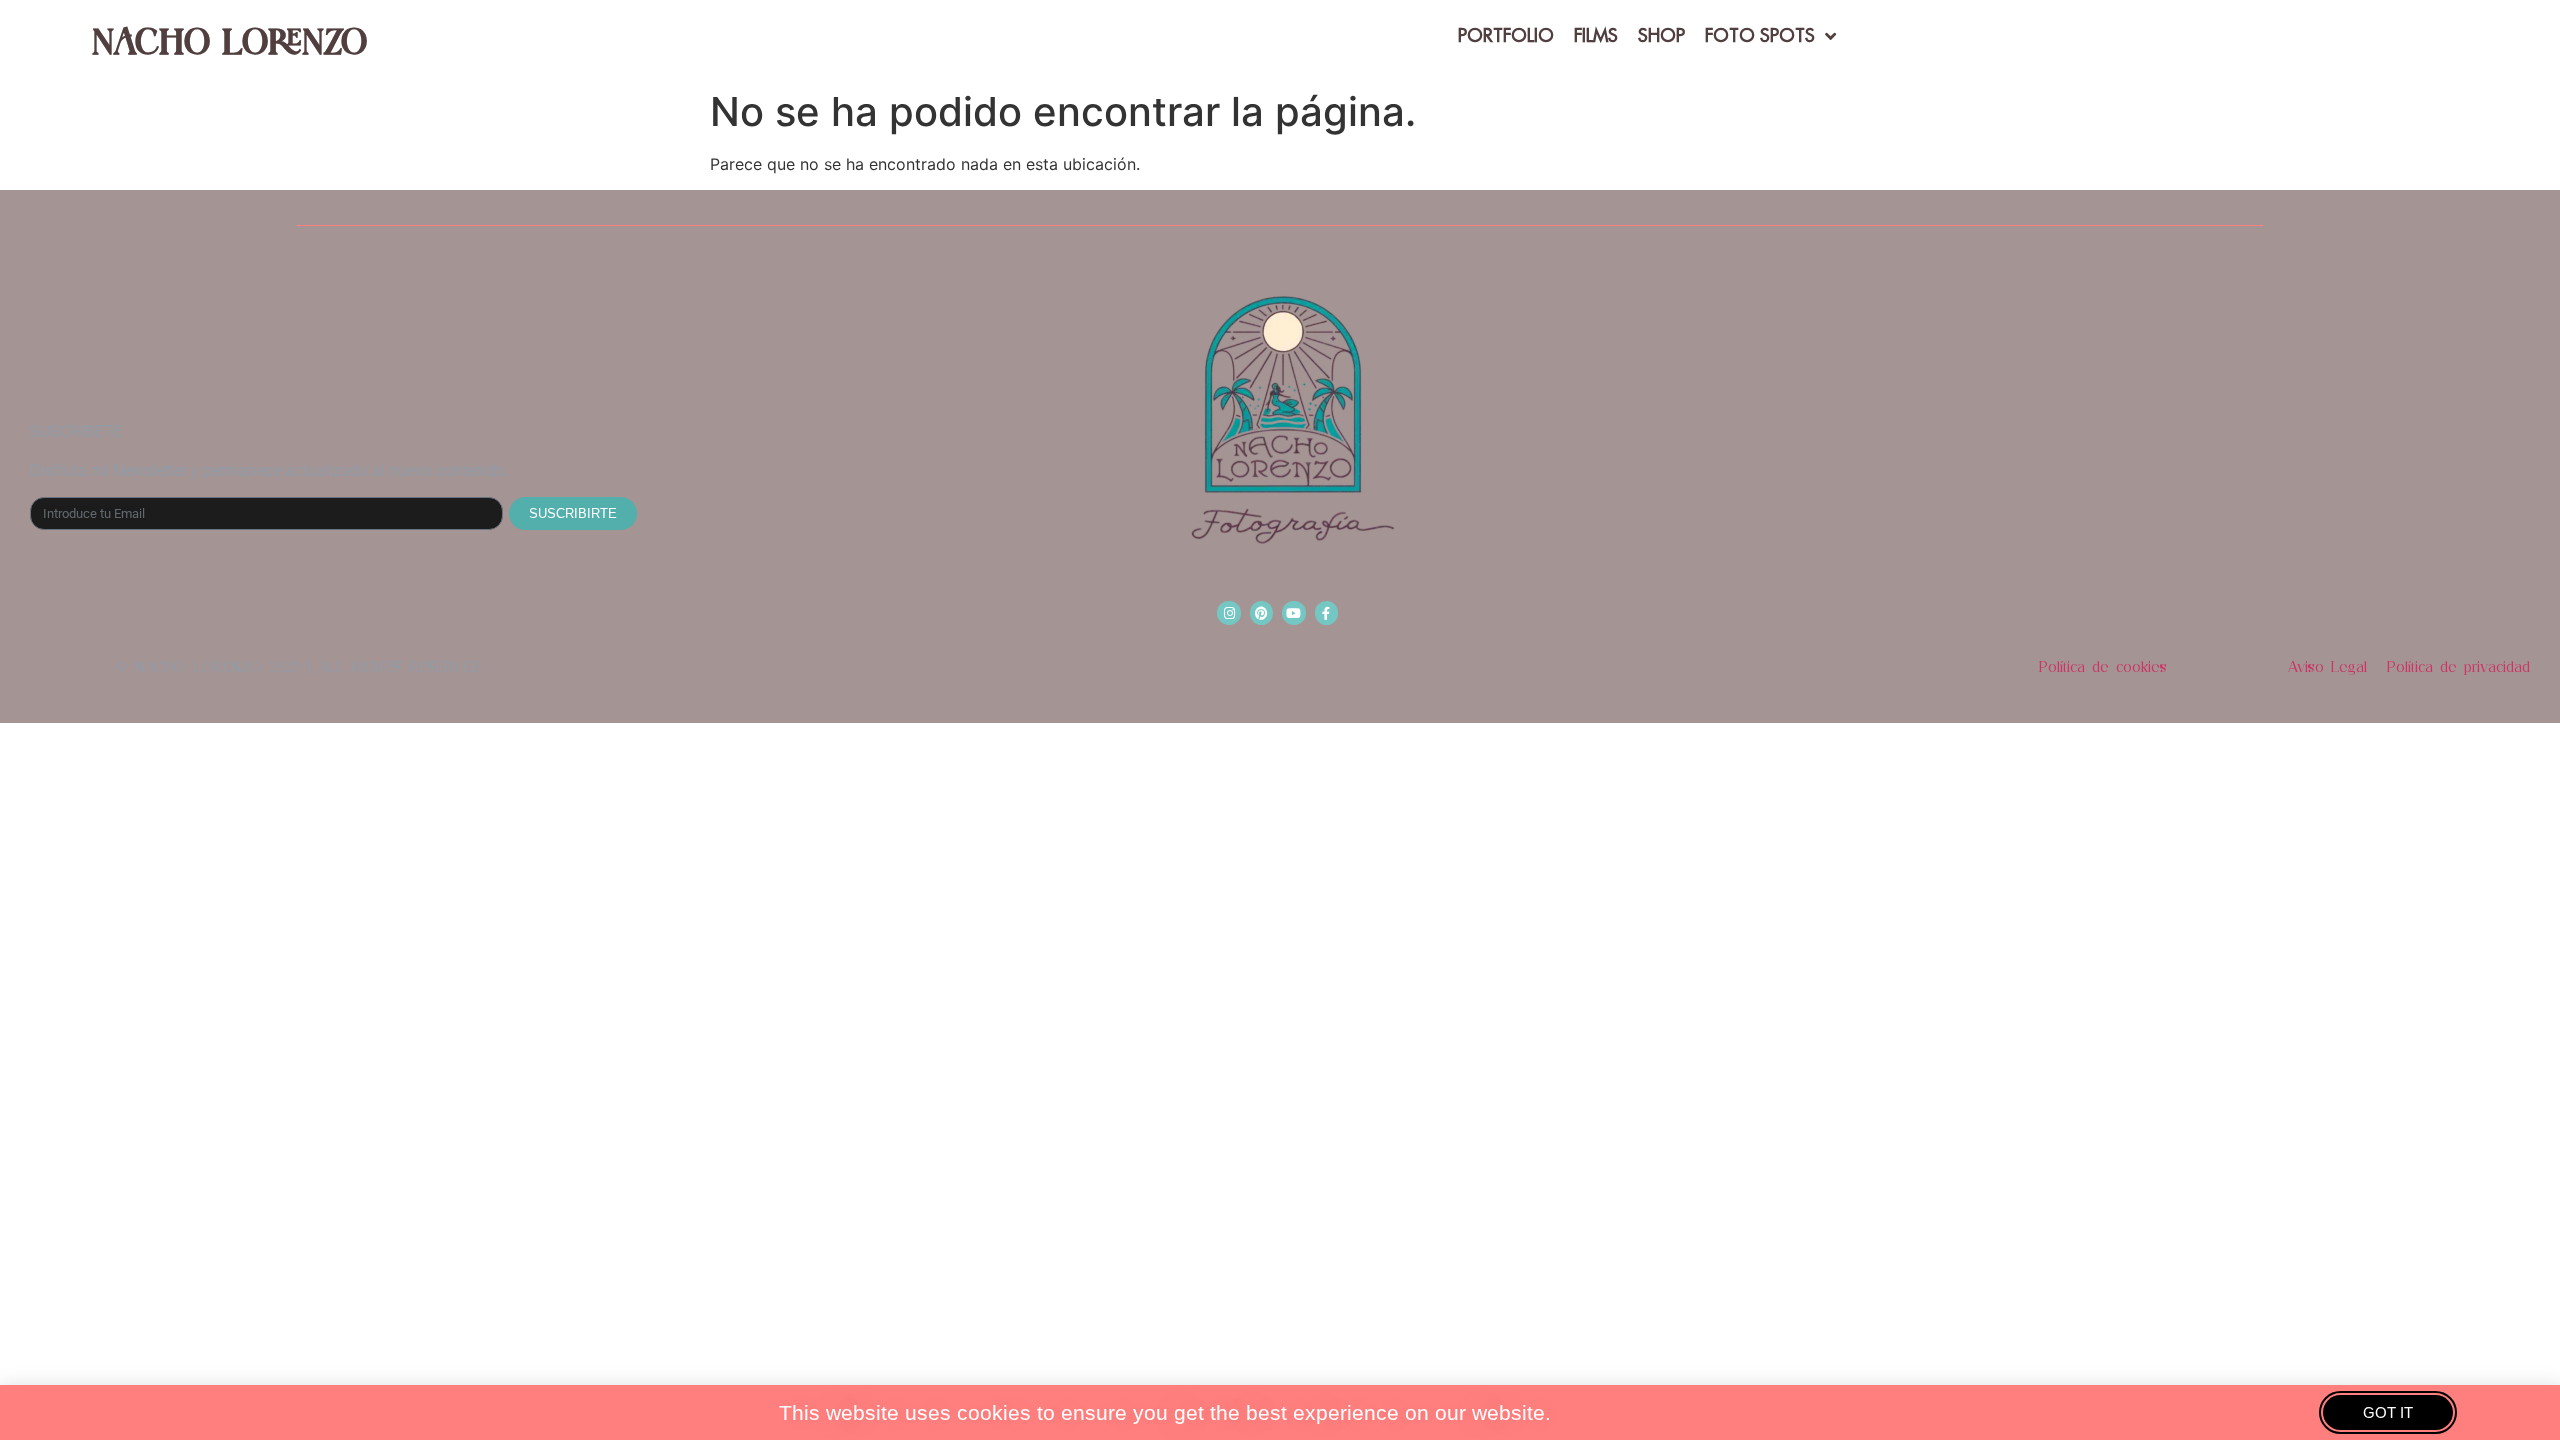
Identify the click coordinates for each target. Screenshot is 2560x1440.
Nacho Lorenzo (229, 40)
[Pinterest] (1261, 612)
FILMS (1596, 35)
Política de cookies (2103, 667)
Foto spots (1760, 35)
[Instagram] (1228, 612)
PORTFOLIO (1506, 35)
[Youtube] (1293, 612)
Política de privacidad (2458, 667)
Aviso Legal (2327, 667)
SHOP (1661, 35)
